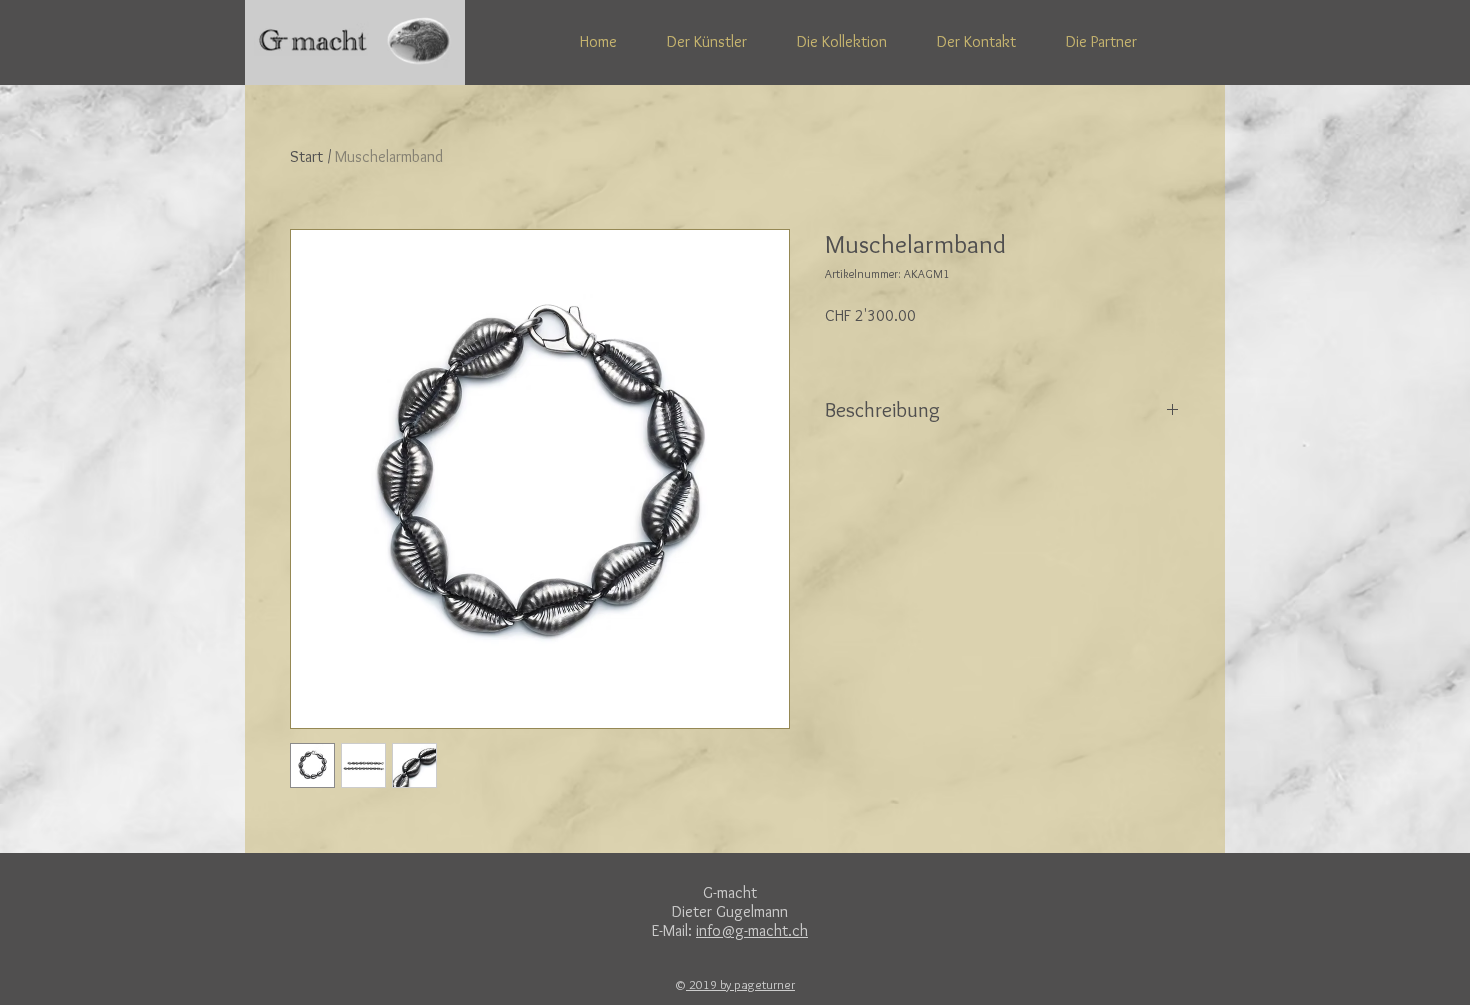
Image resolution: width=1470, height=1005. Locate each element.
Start (306, 156)
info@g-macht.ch (752, 930)
